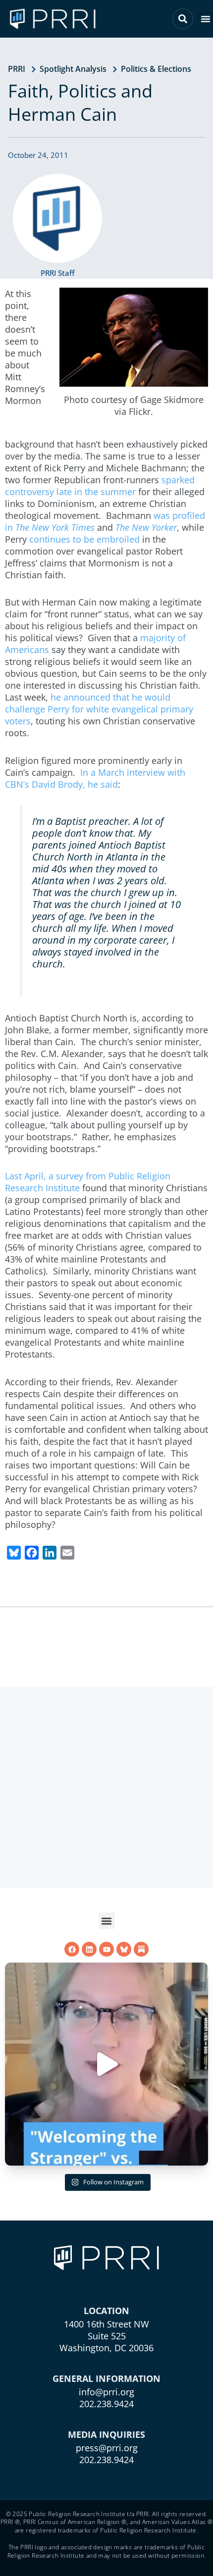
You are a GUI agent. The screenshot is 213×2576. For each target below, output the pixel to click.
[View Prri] (124, 1949)
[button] (206, 19)
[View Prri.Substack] (141, 1949)
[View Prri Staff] (57, 218)
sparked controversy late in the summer (100, 486)
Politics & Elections (156, 69)
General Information (106, 2378)
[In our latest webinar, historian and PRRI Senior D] (106, 2064)
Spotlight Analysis (73, 69)
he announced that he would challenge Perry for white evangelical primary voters (99, 709)
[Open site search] (183, 19)
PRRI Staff (57, 273)
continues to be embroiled (84, 539)
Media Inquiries (106, 2434)
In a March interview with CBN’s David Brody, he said (95, 778)
